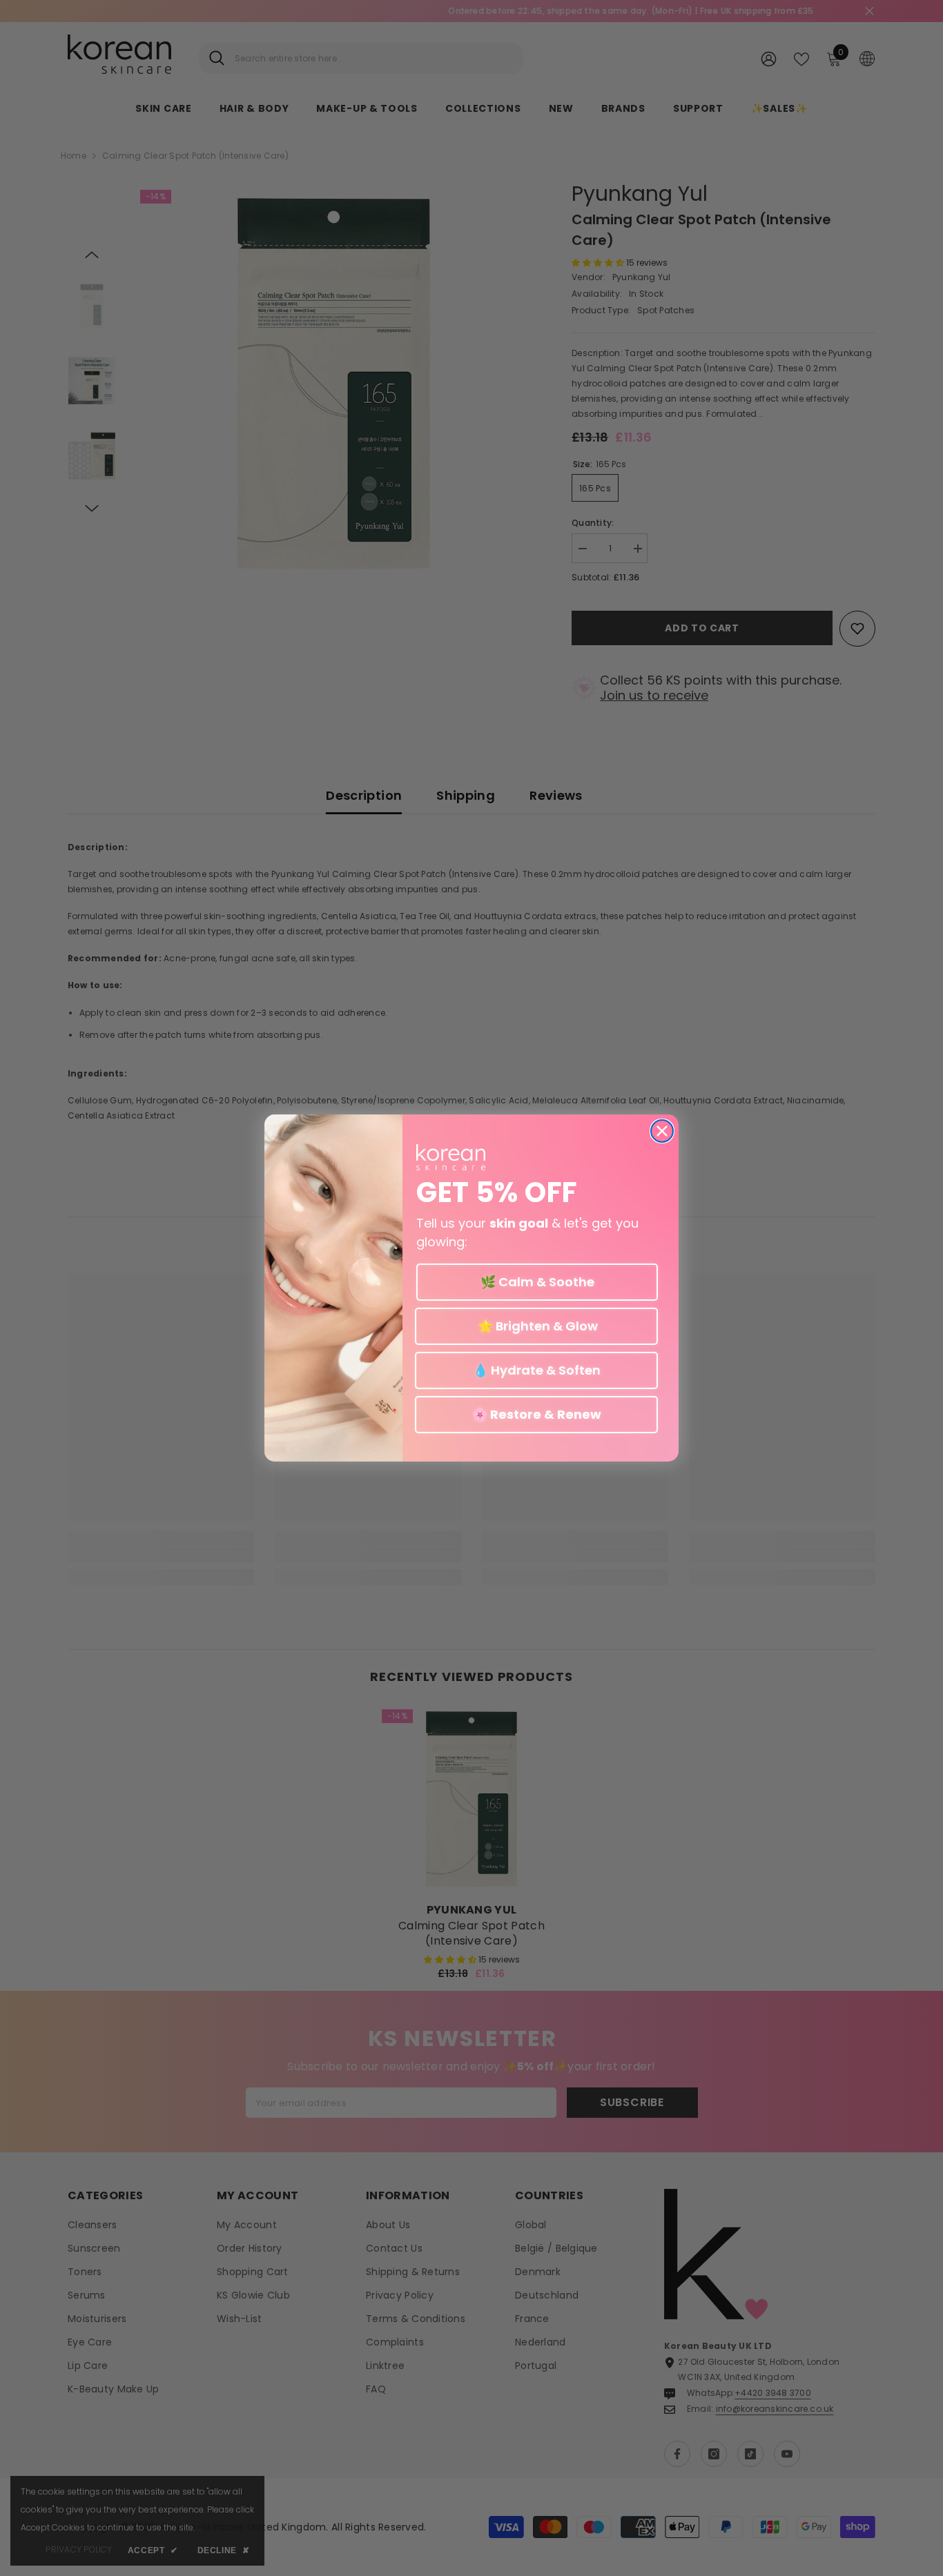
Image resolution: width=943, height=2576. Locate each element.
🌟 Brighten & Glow (536, 1326)
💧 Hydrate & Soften (537, 1370)
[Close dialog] (662, 1131)
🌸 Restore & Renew (537, 1414)
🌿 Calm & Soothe (537, 1282)
